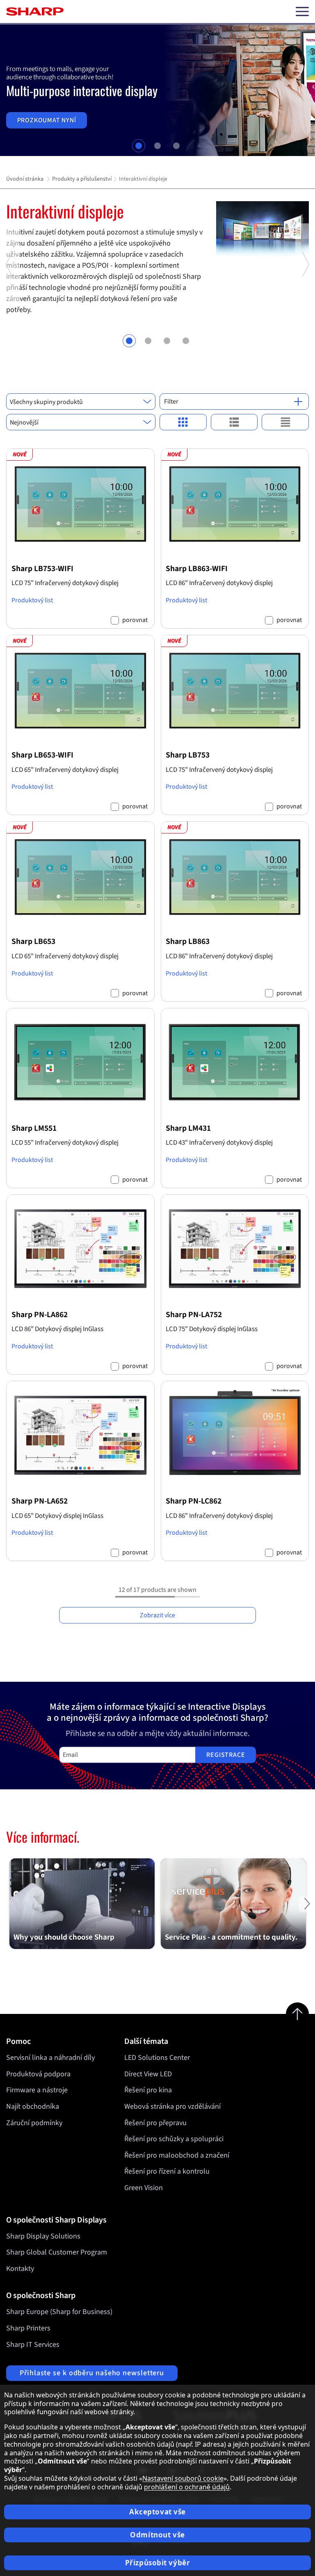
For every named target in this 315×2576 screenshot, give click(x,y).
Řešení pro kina (148, 2090)
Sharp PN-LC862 (194, 1501)
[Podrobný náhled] (234, 422)
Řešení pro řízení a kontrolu (167, 2171)
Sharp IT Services (33, 2345)
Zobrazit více (157, 1615)
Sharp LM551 (34, 1128)
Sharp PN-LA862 (40, 1315)
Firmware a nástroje (37, 2090)
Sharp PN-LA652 (40, 1501)
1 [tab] (139, 146)
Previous (10, 303)
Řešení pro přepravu (155, 2123)
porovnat (135, 620)
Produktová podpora (38, 2074)
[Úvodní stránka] (35, 11)
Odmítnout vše (157, 2535)
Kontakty (20, 2269)
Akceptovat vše (157, 2512)
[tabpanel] (157, 90)
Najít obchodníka (33, 2106)
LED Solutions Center (157, 2058)
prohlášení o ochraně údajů (187, 2487)
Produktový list (32, 600)
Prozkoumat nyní (47, 120)
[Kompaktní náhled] (183, 422)
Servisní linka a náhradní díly (50, 2058)
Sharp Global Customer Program (57, 2252)
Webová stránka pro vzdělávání (172, 2106)
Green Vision (144, 2188)
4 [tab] (186, 341)
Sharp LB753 (188, 755)
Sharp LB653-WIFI (42, 755)
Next (305, 303)
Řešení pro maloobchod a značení (177, 2155)
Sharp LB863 (188, 941)
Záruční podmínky (34, 2123)
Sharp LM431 (188, 1128)
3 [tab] (176, 146)
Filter (171, 402)
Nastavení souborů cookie (183, 2478)
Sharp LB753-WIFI (42, 569)
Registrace (226, 1755)
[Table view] (285, 422)
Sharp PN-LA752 (194, 1315)
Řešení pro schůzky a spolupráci (174, 2139)
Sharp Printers (28, 2328)
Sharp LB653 (33, 941)
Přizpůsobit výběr (158, 2563)
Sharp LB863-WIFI (197, 569)
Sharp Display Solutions (43, 2236)
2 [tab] (157, 146)
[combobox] (81, 402)
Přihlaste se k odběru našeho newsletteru (92, 2373)
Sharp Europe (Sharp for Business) (59, 2312)
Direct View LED (148, 2074)
